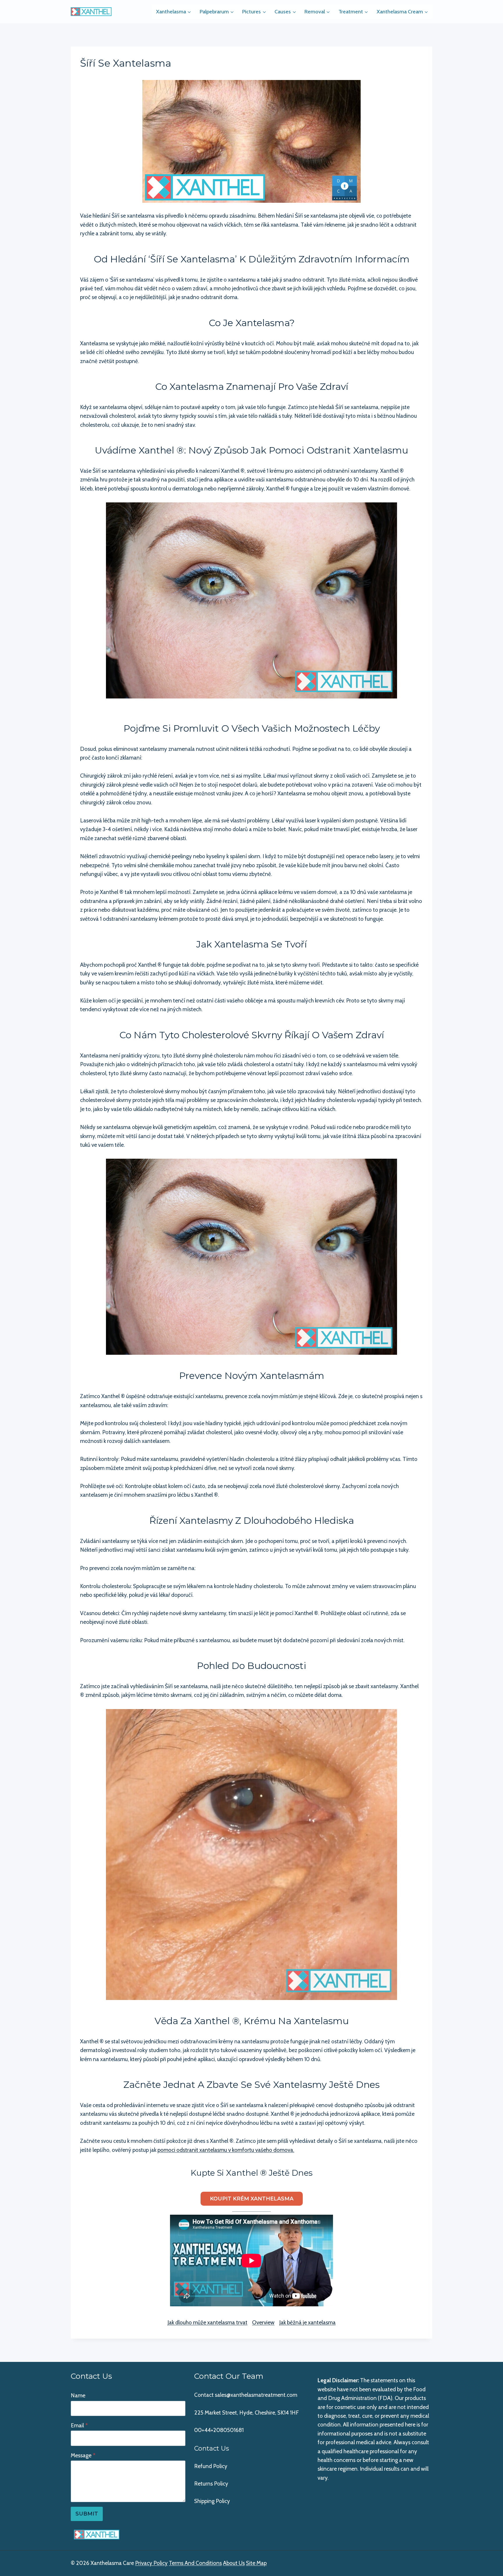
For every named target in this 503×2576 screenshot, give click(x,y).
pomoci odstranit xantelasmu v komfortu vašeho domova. (226, 2150)
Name (78, 2395)
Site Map (256, 2563)
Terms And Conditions (195, 2563)
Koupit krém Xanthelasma (252, 2199)
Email (79, 2425)
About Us (234, 2563)
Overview (263, 2322)
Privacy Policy (151, 2563)
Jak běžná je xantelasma (307, 2322)
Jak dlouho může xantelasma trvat (207, 2322)
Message (83, 2455)
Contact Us (212, 2448)
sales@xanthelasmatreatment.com (256, 2395)
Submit (87, 2514)
